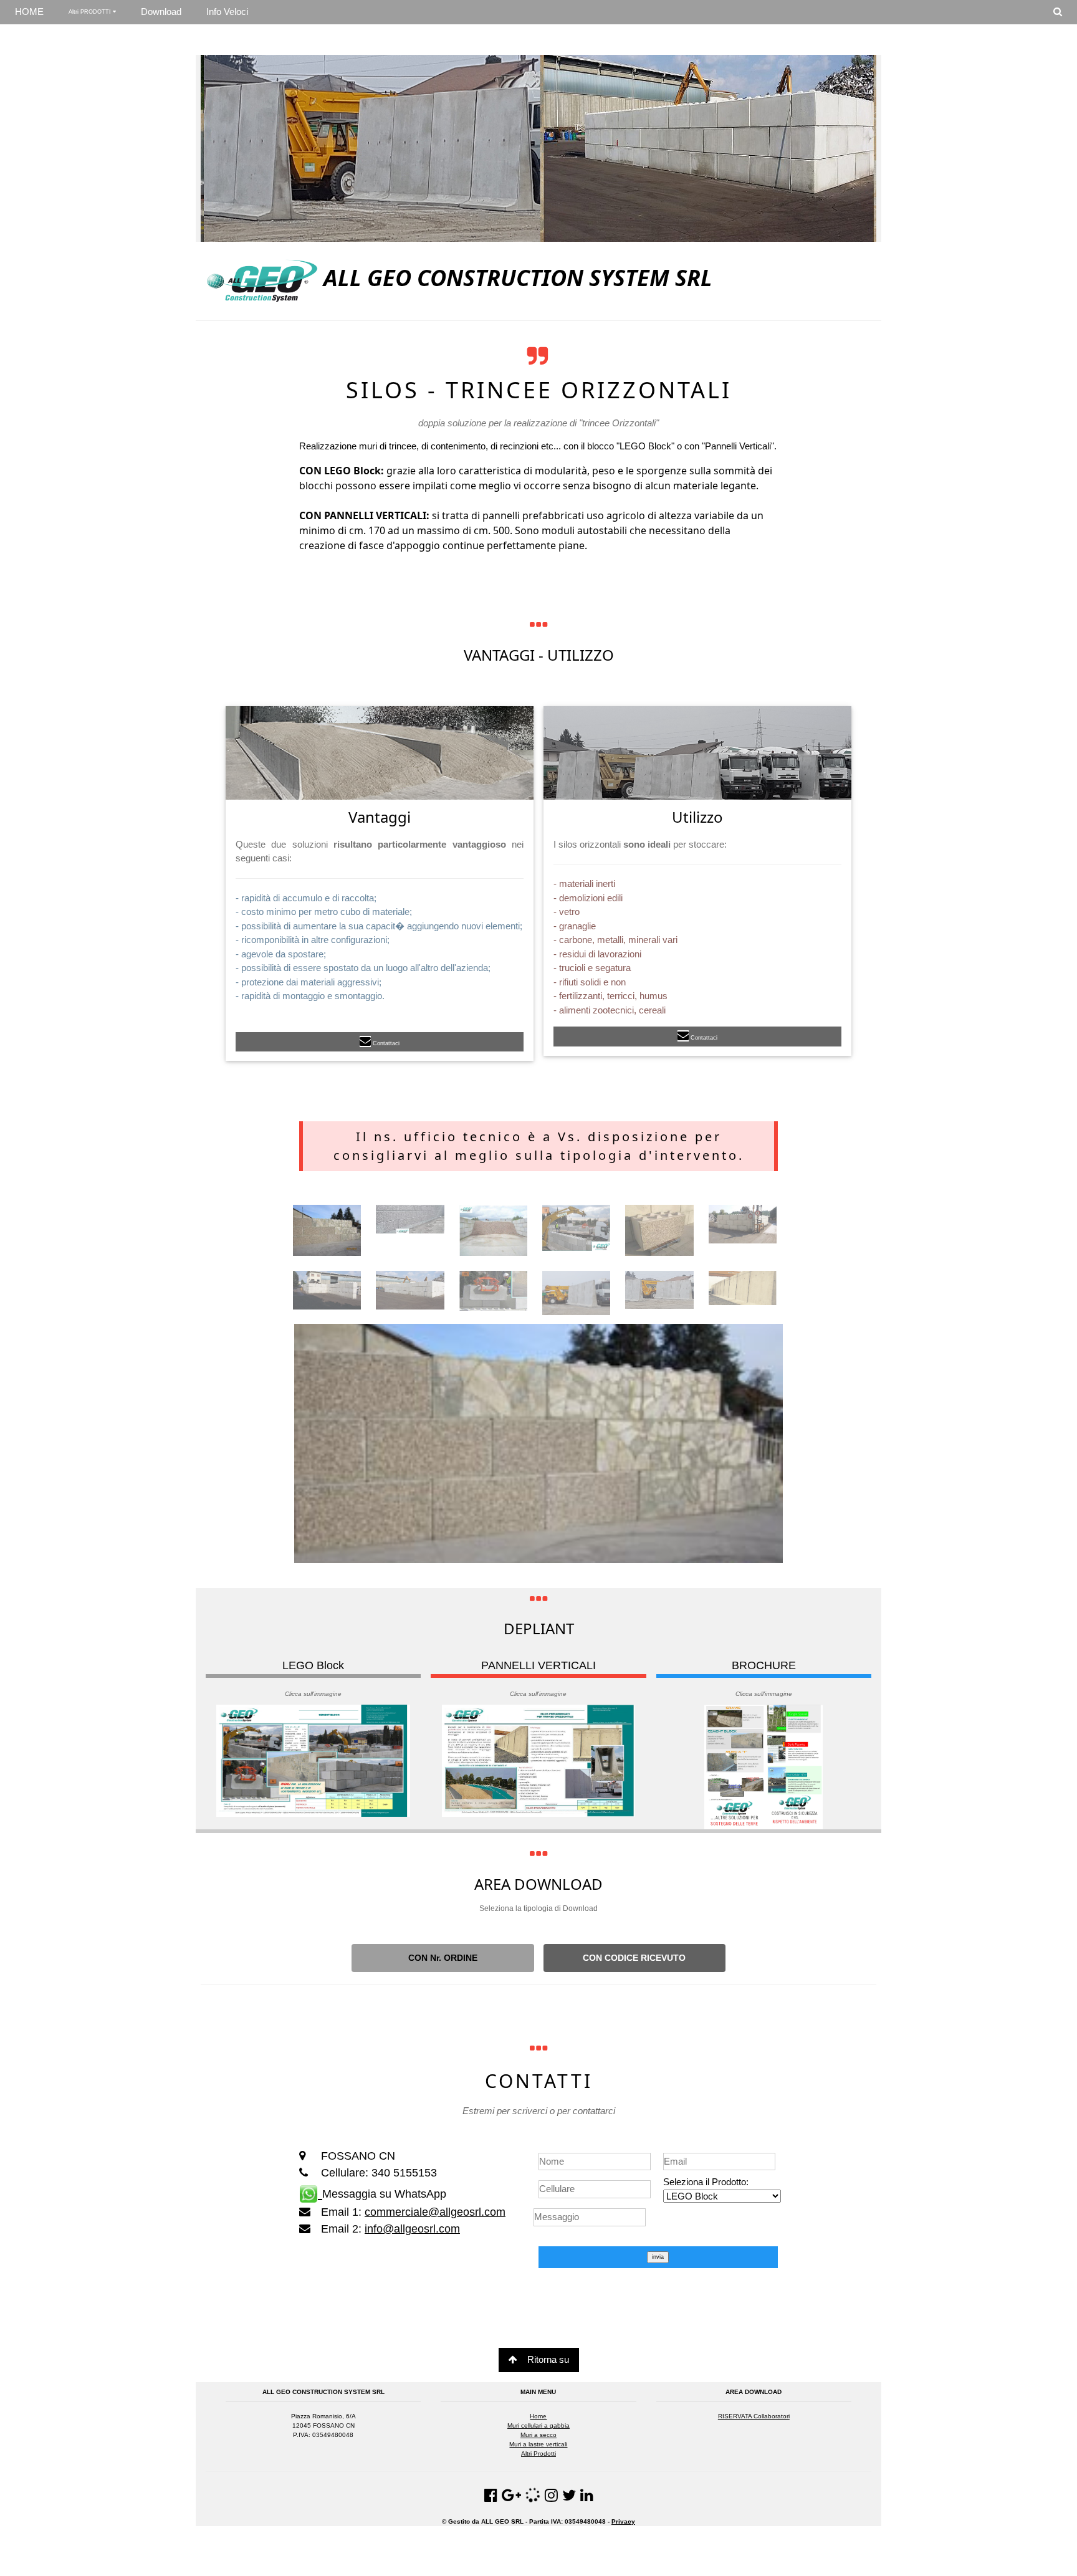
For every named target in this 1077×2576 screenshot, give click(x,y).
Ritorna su (548, 2359)
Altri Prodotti (538, 2454)
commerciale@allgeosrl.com (435, 2212)
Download (161, 12)
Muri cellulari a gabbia (538, 2425)
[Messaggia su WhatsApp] (311, 2192)
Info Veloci (227, 12)
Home (538, 2416)
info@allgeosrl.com (412, 2229)
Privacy (623, 2521)
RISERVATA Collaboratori (754, 2416)
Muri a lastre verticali (538, 2444)
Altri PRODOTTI (91, 12)
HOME (29, 12)
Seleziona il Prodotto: (706, 2182)
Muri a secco (538, 2435)
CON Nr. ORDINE (443, 1958)
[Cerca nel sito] (1058, 12)
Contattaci (386, 1043)
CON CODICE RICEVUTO (634, 1958)
